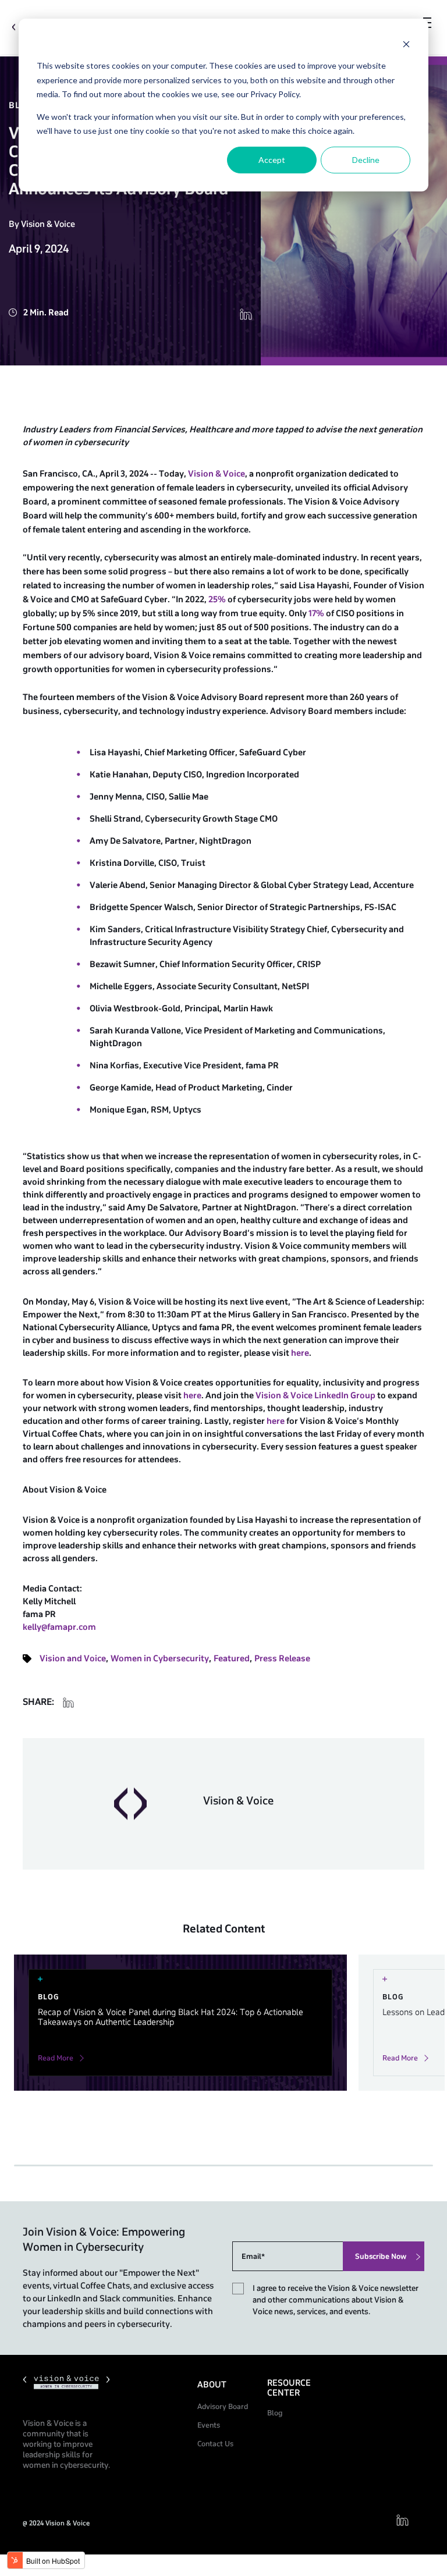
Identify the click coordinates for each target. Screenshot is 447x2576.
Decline (366, 160)
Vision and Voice (73, 1659)
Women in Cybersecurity (160, 1659)
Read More (56, 2058)
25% (217, 600)
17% (316, 614)
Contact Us (215, 2444)
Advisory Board (223, 2407)
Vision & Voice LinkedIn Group (315, 1396)
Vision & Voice (217, 474)
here (300, 1353)
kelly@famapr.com (59, 1627)
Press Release (282, 1659)
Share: (38, 1702)
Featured (232, 1659)
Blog (275, 2413)
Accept (272, 160)
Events (209, 2425)
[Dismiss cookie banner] (406, 44)
